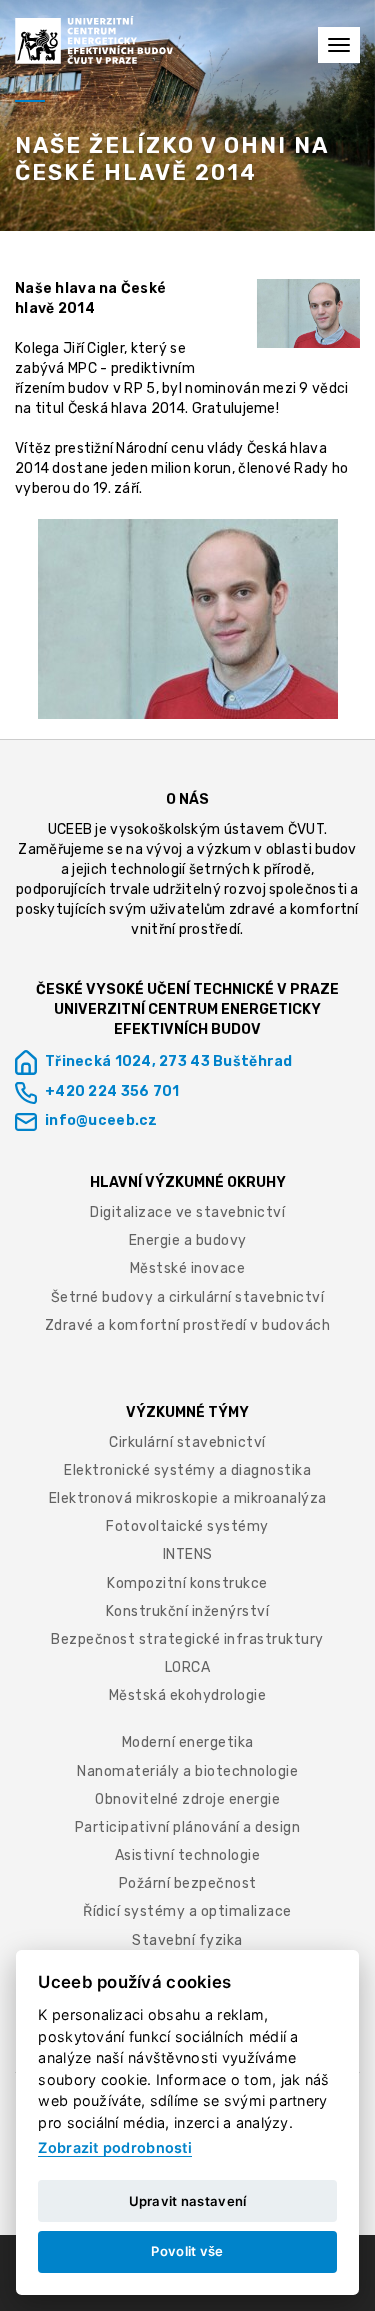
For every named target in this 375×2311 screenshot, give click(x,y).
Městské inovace (188, 1268)
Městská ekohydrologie (188, 1695)
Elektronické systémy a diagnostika (187, 1470)
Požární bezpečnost (188, 1883)
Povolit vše (187, 2251)
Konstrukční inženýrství (188, 1611)
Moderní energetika (188, 1742)
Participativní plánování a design (188, 1827)
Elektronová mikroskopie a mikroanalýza (188, 1498)
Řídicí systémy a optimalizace (187, 1911)
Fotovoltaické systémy (187, 1526)
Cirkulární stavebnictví (187, 1442)
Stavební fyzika (187, 1940)
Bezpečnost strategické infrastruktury (187, 1639)
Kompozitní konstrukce (187, 1583)
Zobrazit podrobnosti (115, 2147)
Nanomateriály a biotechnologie (187, 1771)
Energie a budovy (188, 1240)
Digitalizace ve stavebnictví (187, 1212)
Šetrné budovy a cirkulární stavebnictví (188, 1297)
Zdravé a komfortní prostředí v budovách (188, 1325)
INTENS (188, 1554)
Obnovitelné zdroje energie (187, 1799)
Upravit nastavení (188, 2201)
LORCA (188, 1667)
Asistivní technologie (188, 1855)
